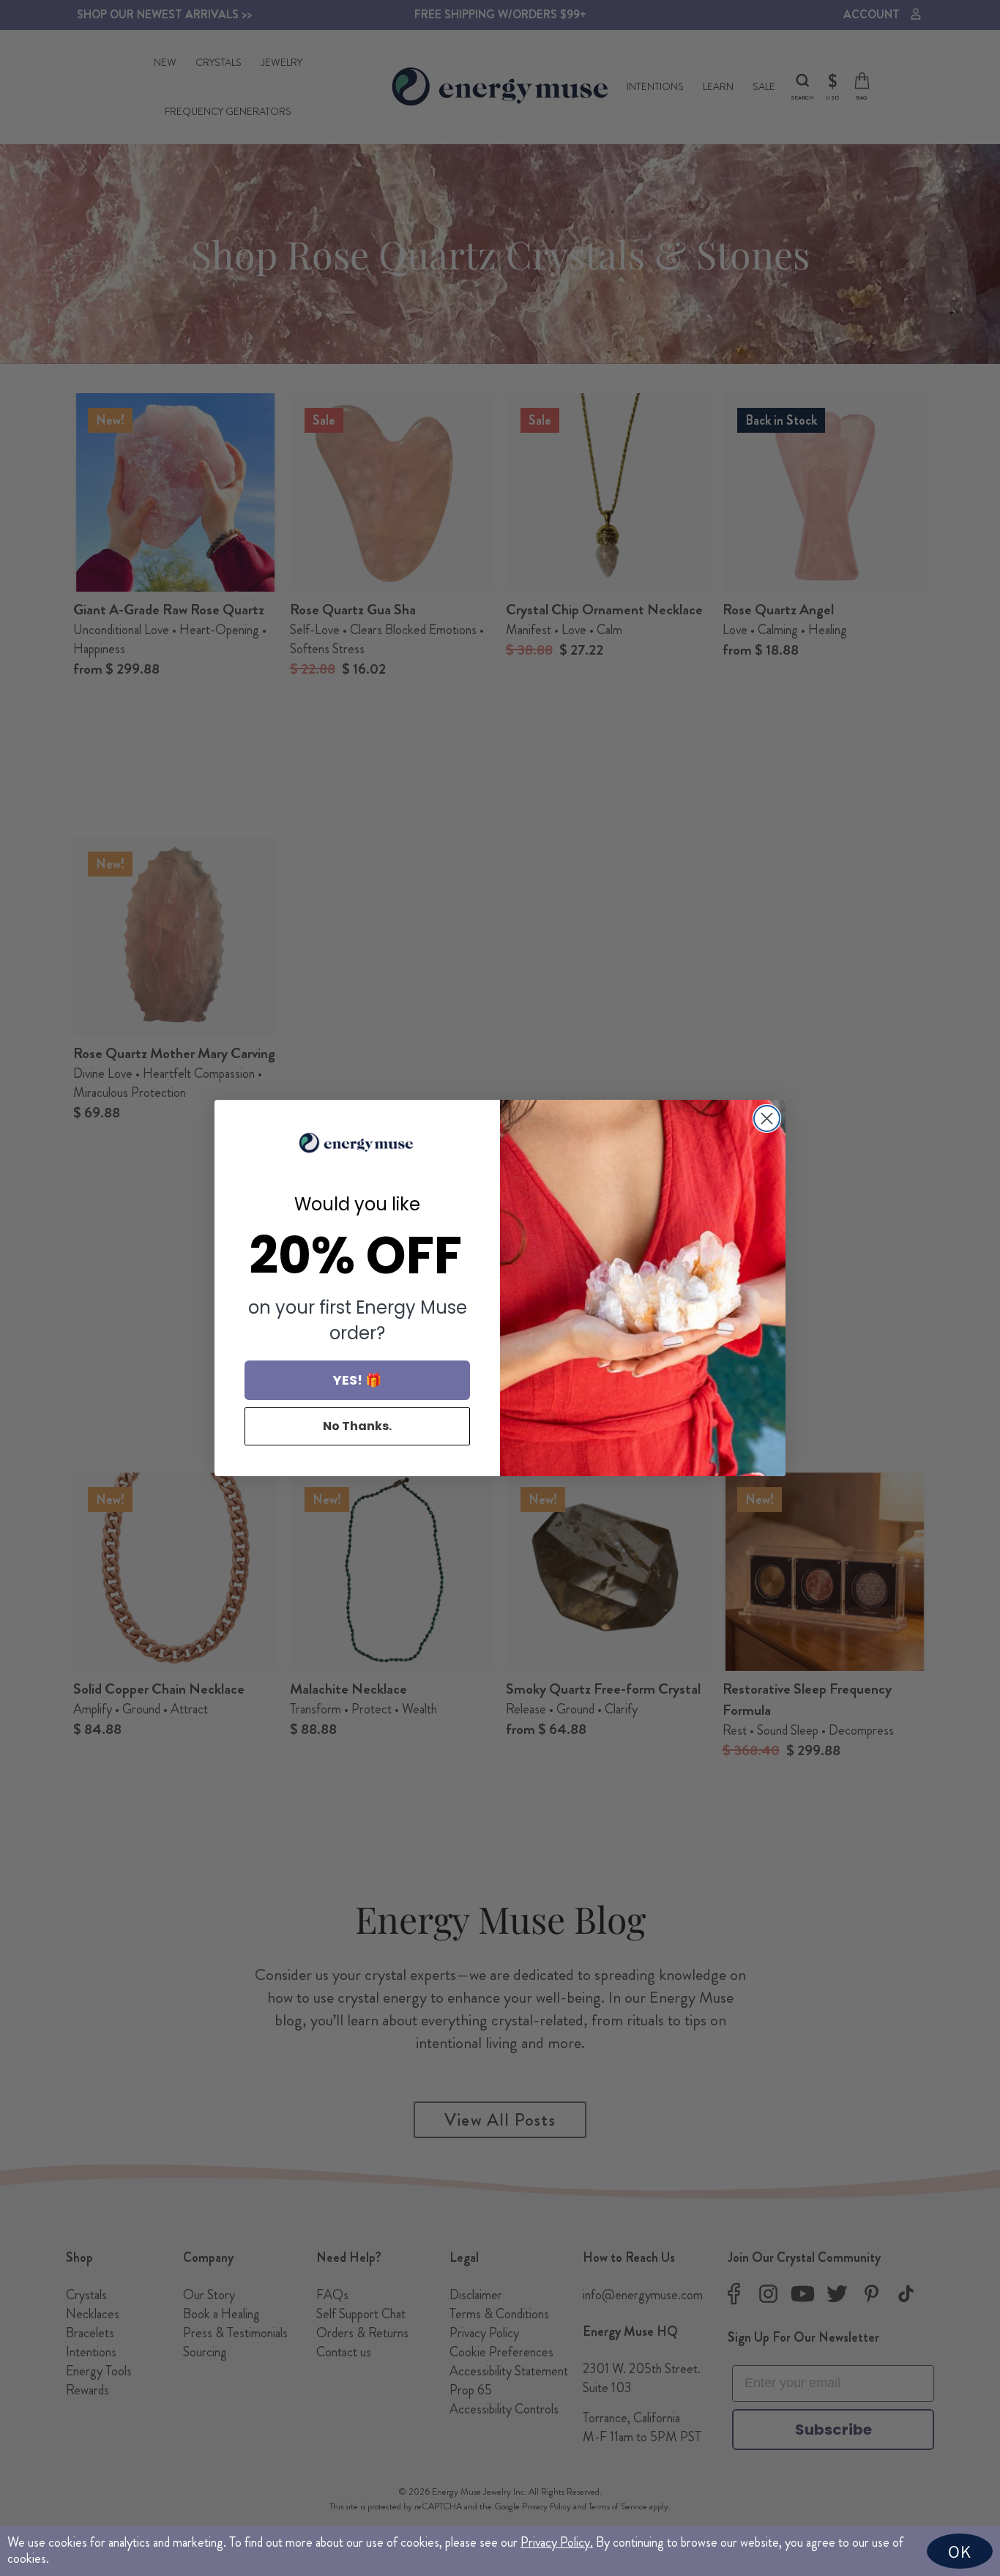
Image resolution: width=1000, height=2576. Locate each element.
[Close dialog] (767, 1118)
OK (960, 2551)
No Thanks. (357, 1426)
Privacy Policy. (557, 2542)
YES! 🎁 (357, 1380)
